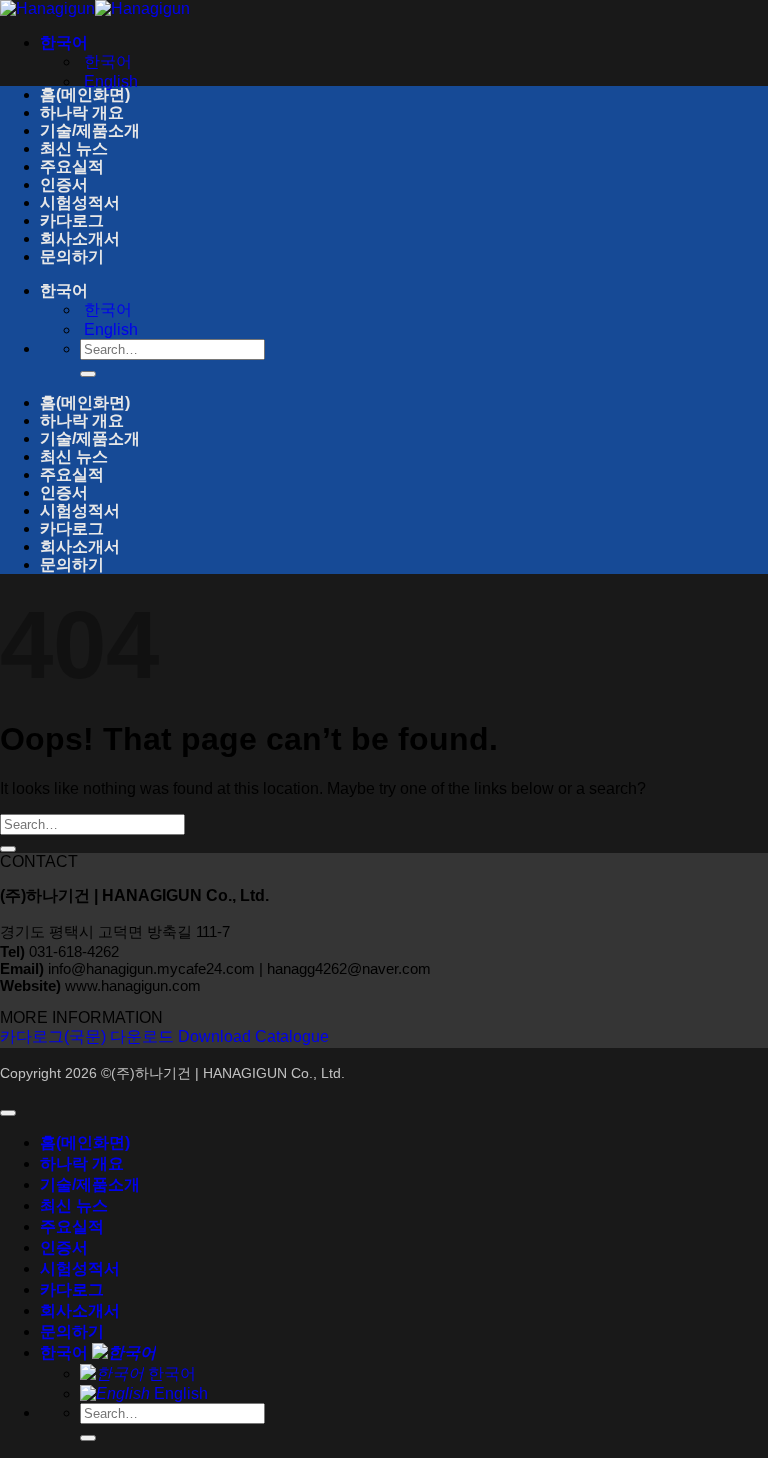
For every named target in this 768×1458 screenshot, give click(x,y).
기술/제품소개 (90, 130)
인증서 (64, 184)
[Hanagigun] (95, 8)
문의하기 (72, 256)
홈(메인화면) (85, 94)
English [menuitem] (109, 81)
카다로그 (72, 220)
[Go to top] (8, 1113)
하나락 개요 (82, 112)
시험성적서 (80, 202)
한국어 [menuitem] (106, 61)
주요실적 (72, 166)
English (179, 1393)
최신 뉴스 (74, 148)
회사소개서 (80, 238)
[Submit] (88, 374)
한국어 (66, 42)
